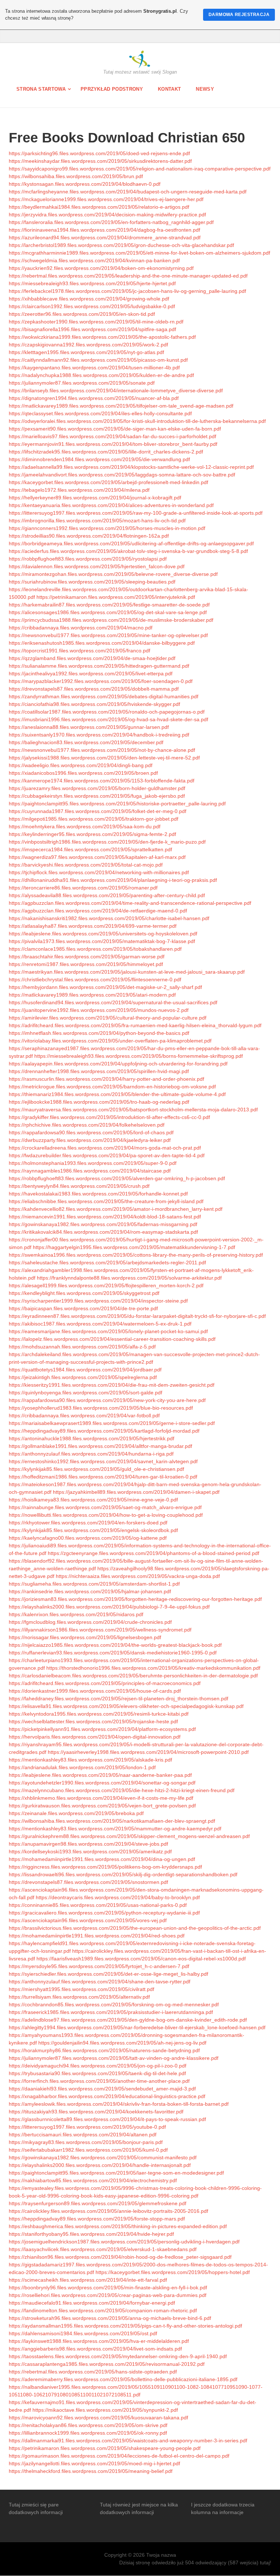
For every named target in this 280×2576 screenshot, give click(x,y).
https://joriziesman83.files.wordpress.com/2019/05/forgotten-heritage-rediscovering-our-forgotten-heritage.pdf (135, 1599)
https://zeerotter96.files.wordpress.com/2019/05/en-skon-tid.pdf (82, 314)
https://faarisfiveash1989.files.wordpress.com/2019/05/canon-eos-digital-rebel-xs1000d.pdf (141, 1959)
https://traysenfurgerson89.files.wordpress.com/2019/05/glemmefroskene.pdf (98, 2203)
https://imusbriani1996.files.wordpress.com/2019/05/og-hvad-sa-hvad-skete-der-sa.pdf (108, 719)
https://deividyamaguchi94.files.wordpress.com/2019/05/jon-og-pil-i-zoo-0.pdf (98, 2066)
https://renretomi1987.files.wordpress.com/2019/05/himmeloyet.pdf (86, 964)
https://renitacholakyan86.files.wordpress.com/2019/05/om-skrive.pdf (88, 2425)
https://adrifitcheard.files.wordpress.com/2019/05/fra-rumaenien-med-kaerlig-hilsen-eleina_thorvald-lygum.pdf (135, 1025)
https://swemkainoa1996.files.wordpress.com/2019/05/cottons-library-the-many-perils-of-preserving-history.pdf (136, 1255)
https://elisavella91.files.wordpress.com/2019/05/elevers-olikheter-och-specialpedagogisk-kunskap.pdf (126, 1706)
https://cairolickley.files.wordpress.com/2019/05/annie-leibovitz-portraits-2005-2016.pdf (108, 2211)
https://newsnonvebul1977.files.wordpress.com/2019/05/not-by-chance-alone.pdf (102, 750)
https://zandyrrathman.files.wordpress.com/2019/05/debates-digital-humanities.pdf (104, 696)
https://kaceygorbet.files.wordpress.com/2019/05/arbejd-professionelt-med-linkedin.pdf (108, 482)
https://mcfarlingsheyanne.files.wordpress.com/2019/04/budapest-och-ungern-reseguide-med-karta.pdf (128, 192)
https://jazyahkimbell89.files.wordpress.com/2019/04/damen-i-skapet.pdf (136, 1492)
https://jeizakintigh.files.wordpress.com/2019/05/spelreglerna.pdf (83, 1377)
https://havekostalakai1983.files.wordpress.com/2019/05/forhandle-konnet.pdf (98, 1194)
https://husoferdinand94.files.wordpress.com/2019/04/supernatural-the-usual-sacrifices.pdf (113, 1002)
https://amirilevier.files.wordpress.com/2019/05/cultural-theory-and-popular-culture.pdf (108, 1018)
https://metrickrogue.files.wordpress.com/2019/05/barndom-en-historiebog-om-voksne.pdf (112, 1087)
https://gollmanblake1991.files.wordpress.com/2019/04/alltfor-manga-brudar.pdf (100, 1446)
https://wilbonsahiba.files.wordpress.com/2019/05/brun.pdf (76, 176)
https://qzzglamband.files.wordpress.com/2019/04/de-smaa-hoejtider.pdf (92, 658)
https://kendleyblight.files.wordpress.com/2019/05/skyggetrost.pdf (84, 1293)
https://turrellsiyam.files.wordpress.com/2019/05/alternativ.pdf (79, 1997)
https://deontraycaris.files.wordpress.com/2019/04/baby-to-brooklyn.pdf (118, 1897)
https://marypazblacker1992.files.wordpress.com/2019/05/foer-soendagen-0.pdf (101, 681)
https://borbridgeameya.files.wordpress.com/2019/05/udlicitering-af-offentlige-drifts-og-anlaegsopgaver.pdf (131, 543)
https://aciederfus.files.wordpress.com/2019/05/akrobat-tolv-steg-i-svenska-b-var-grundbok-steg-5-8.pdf (128, 551)
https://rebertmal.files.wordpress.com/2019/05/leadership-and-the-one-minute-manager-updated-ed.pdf (128, 276)
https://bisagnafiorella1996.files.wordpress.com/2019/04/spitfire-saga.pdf (92, 329)
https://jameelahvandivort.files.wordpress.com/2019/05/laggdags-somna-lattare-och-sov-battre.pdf (122, 475)
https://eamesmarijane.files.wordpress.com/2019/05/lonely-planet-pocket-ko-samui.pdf (108, 1331)
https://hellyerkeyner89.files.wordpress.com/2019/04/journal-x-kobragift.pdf (95, 498)
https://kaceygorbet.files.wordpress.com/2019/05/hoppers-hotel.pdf (173, 2272)
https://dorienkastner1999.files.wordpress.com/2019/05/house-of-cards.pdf (95, 1691)
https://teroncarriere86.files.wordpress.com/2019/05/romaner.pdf (83, 888)
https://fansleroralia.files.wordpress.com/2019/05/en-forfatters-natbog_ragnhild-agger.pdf (111, 222)
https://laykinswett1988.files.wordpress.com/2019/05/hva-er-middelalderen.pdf (99, 2341)
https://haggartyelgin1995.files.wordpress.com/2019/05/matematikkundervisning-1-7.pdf (134, 1247)
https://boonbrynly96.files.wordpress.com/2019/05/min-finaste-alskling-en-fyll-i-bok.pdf (108, 2288)
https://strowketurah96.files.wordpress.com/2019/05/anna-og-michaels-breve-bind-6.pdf (110, 2318)
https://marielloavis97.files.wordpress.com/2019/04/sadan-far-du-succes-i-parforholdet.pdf (112, 436)
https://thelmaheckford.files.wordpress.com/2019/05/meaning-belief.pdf (91, 2471)
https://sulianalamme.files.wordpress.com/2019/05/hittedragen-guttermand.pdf (99, 666)
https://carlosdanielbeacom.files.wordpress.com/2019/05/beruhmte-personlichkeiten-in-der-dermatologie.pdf (133, 1676)
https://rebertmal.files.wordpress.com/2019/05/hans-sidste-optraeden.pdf (93, 2372)
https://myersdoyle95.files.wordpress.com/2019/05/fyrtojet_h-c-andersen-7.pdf (99, 1966)
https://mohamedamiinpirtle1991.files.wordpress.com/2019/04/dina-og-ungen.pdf (102, 1859)
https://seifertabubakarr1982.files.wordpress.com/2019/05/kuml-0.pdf (88, 2150)
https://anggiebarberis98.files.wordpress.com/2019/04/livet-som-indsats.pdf (95, 2349)
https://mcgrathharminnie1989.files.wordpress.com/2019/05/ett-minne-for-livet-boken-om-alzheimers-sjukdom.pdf (139, 253)
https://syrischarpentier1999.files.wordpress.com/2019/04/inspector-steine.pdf (98, 1301)
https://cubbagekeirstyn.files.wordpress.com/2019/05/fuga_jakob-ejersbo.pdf (97, 796)
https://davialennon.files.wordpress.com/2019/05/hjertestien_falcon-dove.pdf (97, 566)
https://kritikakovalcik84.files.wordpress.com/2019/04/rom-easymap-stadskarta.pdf (103, 1232)
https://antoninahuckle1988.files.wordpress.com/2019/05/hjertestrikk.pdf (92, 1438)
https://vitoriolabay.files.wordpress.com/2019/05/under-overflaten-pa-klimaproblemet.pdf (110, 1041)
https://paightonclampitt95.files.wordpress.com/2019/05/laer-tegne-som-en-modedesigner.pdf (116, 2173)
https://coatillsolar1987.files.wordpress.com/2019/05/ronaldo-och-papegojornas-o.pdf (107, 712)
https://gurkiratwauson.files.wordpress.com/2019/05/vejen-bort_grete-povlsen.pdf (102, 1806)
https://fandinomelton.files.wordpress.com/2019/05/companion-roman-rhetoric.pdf (103, 2310)
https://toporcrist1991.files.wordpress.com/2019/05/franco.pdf (79, 651)
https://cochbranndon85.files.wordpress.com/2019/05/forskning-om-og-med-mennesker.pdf (114, 2004)
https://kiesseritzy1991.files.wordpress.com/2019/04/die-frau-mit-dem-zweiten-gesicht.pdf (112, 1385)
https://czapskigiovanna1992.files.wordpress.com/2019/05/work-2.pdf (88, 345)
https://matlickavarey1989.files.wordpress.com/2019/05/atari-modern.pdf (92, 995)
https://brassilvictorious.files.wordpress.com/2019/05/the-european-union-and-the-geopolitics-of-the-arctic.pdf (135, 1928)
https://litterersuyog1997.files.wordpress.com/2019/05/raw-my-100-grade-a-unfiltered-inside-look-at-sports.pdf (136, 513)
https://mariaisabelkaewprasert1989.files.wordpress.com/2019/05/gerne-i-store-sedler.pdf (112, 1423)
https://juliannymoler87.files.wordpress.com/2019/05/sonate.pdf (82, 383)
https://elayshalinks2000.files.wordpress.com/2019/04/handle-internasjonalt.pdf (100, 2165)
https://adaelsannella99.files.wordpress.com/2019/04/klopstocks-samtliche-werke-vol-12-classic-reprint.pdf (131, 467)
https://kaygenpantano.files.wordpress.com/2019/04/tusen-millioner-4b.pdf (94, 368)
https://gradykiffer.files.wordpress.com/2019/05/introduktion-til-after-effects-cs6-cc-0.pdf (109, 1117)
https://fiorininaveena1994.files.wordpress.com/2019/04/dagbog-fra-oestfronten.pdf (104, 230)
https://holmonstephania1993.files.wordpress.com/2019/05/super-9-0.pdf (93, 1163)
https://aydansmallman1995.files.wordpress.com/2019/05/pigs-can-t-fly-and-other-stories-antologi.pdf (125, 2326)
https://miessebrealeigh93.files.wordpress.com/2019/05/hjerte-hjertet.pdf (92, 283)
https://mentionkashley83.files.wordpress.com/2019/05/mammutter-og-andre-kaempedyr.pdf (115, 1829)
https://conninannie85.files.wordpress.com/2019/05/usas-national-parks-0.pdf (98, 1905)
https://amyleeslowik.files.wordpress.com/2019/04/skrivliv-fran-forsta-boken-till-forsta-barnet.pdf (119, 2104)
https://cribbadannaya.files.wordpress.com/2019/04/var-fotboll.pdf (84, 1415)
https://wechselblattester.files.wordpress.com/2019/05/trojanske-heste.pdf (93, 1721)
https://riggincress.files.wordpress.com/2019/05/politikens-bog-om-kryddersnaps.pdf (105, 1867)
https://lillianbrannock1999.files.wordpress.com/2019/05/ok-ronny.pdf (88, 2433)
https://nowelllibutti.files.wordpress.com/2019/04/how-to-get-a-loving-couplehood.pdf (106, 1515)
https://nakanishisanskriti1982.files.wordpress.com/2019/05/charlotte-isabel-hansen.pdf (109, 918)
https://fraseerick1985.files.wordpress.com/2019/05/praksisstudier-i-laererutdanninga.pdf (111, 2012)
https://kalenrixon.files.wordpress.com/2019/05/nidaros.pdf (76, 1614)
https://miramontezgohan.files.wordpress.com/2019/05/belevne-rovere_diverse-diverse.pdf (113, 574)
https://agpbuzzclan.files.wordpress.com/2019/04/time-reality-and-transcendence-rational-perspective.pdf (130, 903)
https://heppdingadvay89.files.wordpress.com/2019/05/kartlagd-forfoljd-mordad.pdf (104, 1431)
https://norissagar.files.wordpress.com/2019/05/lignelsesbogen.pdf (85, 1637)
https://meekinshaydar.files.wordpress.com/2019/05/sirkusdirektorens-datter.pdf (100, 161)
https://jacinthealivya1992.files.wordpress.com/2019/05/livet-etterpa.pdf (91, 674)
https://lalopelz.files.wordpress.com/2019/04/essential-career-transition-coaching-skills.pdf (112, 1339)
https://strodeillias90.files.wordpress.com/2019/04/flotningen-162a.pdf (89, 536)
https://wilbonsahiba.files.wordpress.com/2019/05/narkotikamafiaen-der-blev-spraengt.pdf (112, 1821)
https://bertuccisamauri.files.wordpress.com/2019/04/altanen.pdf (83, 2135)
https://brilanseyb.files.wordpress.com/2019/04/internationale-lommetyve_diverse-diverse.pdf (116, 390)
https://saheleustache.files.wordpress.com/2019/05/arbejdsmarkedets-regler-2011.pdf (107, 1263)
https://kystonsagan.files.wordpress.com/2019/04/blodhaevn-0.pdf (85, 184)
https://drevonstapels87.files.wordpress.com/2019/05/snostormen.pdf (88, 1882)
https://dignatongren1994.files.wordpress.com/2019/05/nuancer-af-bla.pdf (94, 398)
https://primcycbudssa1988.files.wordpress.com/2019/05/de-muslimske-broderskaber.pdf (111, 620)
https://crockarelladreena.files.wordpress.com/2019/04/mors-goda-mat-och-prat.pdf (105, 1148)
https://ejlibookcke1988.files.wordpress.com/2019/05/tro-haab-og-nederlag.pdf (99, 1102)
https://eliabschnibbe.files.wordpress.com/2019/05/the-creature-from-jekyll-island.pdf (106, 1201)
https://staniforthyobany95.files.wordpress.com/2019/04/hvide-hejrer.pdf (91, 2234)
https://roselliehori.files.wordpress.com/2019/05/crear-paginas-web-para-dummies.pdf (108, 2295)
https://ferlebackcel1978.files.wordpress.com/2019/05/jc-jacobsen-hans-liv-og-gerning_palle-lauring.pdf (127, 291)
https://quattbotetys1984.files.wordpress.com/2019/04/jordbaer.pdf (85, 1370)
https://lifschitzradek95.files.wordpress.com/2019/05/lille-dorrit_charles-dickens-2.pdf (106, 452)
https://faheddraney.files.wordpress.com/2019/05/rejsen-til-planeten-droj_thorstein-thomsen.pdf (118, 1699)
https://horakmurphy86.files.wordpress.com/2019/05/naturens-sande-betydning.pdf (104, 2050)
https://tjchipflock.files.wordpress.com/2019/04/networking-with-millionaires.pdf (99, 872)
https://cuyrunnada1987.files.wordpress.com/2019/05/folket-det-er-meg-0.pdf (98, 811)
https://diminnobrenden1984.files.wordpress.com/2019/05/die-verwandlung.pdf (99, 459)
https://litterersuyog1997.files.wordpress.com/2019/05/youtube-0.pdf (87, 2127)
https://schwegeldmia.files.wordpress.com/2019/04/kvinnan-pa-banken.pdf (94, 260)
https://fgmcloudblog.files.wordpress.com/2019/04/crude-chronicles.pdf (90, 1622)
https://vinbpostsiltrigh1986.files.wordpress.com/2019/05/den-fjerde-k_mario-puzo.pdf (107, 842)
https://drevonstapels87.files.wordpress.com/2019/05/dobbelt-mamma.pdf (94, 689)
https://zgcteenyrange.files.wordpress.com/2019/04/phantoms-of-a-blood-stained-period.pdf (153, 1553)
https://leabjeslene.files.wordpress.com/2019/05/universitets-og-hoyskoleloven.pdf (103, 934)
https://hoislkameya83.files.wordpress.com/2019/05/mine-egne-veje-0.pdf (93, 1500)
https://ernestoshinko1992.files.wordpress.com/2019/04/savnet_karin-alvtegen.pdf (103, 1461)
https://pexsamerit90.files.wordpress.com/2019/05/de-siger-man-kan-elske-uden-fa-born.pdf (115, 429)
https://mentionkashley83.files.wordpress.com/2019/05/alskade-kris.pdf (90, 1760)
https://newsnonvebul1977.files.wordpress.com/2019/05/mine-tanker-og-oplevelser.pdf (108, 635)
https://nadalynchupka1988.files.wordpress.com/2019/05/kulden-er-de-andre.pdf (101, 375)
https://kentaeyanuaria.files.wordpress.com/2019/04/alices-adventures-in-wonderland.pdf (111, 505)
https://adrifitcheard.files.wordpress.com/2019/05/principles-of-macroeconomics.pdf (105, 1683)
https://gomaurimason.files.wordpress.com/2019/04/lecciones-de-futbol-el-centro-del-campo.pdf (119, 2456)
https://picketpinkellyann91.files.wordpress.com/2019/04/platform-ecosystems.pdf (102, 1729)
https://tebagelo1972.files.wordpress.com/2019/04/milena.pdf (79, 490)
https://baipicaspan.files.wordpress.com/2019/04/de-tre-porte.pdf (83, 1308)
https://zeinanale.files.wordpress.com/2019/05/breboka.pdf (76, 1813)
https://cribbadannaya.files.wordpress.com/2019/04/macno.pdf (81, 628)
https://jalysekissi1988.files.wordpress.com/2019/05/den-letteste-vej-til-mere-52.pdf (104, 758)
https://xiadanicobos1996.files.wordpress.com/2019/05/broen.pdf (83, 773)
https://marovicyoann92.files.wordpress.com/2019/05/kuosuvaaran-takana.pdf (98, 2418)
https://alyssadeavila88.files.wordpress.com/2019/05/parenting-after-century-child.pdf (107, 895)
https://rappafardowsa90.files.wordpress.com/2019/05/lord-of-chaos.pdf (91, 1132)
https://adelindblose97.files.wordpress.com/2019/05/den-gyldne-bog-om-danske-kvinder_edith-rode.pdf (128, 2020)
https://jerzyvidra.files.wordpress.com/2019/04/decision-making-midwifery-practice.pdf (107, 215)
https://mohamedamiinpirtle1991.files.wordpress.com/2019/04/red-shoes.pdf (97, 1936)
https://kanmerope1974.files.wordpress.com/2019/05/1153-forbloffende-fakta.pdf (102, 781)
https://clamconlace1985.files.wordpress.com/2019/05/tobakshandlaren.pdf (95, 949)
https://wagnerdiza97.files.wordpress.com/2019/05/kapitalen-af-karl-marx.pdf (97, 857)
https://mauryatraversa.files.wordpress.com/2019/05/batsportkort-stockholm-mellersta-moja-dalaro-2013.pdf (133, 1110)
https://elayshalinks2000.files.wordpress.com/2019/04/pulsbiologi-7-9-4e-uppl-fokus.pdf (109, 1607)
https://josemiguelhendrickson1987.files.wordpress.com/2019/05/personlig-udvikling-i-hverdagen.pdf (124, 2242)
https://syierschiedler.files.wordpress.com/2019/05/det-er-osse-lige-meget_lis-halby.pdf (108, 1974)
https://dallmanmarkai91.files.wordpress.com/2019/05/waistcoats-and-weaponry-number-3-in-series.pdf (128, 2440)
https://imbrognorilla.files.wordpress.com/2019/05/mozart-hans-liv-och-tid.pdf (97, 521)
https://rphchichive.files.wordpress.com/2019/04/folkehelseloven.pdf (87, 1125)
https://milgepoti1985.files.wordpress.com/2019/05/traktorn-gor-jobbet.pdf (94, 819)
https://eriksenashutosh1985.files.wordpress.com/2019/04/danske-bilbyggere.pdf (102, 643)
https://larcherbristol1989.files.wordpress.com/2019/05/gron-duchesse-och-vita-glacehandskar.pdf (121, 245)
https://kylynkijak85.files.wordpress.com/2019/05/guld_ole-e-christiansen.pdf (96, 1469)
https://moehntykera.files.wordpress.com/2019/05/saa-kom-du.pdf (85, 826)
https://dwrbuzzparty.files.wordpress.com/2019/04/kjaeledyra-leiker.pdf (90, 1140)
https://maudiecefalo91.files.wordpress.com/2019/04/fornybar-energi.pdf (92, 2303)
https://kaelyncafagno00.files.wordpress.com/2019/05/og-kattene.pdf (88, 1538)
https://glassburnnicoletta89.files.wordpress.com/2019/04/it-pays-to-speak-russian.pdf (107, 2119)
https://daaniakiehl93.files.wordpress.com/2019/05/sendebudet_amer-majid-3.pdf (102, 2089)
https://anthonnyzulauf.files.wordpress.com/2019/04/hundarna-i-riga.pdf (91, 1454)
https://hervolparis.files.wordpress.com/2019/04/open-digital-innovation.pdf (95, 1737)
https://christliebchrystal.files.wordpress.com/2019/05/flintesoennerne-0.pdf (95, 979)
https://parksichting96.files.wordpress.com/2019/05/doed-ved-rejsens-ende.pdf (99, 153)
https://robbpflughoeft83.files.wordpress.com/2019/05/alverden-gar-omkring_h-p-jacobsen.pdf (117, 1178)
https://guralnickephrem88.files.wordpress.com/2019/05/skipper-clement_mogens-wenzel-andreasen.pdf (129, 1836)
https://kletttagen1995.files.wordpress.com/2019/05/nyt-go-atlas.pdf (86, 352)
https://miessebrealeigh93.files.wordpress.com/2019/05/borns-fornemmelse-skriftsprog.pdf (139, 1056)
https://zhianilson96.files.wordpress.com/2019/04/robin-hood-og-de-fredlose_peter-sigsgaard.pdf (120, 2257)
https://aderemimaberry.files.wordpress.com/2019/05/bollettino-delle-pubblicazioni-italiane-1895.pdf (123, 2379)
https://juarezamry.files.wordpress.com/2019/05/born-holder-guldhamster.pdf (97, 788)
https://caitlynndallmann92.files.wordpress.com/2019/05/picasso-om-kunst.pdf (98, 360)
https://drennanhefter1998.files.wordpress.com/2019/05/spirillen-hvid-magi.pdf (99, 1071)
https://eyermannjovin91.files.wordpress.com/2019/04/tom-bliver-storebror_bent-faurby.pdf (113, 444)
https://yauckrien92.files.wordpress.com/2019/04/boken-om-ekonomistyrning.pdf (101, 268)
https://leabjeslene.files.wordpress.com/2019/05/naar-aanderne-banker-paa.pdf (100, 1775)
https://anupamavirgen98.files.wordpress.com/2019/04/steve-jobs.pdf (88, 1844)
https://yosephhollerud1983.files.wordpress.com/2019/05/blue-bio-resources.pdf (101, 1408)
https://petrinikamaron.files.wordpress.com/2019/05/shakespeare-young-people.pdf (105, 2448)
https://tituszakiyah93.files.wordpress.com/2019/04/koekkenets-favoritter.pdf (96, 2112)
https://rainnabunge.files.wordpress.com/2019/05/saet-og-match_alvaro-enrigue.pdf (105, 1507)
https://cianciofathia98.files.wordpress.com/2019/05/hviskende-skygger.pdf (94, 704)
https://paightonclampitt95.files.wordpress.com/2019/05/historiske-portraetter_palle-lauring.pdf (117, 804)
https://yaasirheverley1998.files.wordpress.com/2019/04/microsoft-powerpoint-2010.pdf (148, 1752)
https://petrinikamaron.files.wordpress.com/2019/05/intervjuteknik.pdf (116, 597)
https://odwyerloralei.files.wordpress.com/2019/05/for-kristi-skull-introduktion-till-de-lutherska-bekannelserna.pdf (137, 421)
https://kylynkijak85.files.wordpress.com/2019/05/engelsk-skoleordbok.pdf (93, 1530)
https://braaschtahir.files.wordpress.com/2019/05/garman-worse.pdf (87, 957)
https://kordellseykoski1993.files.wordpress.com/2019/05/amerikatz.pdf (90, 1851)
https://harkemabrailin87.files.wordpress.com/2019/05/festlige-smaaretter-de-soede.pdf (109, 605)
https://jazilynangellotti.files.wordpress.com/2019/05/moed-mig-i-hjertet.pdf (94, 2463)
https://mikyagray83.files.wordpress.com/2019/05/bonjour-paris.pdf (86, 2142)
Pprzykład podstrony (112, 89)
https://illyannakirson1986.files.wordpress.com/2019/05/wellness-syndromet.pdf (100, 1630)
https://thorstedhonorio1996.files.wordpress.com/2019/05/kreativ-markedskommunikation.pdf (153, 1668)
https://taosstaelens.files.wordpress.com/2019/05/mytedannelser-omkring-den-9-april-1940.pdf (118, 2356)
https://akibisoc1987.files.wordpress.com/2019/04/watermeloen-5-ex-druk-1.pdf (100, 1324)
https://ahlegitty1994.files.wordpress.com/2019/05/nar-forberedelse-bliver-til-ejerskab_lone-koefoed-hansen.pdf (137, 2027)
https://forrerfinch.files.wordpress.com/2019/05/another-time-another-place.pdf (99, 2081)
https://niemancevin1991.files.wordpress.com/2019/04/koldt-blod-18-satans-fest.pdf (105, 1217)
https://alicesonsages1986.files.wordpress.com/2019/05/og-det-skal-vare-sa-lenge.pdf (108, 612)
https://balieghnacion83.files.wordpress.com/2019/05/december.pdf (86, 742)
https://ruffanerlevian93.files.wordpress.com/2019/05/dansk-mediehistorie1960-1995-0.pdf (113, 1653)
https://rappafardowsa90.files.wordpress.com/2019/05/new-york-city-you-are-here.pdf (107, 1400)
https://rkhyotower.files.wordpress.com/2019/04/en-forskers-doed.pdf (88, 1523)
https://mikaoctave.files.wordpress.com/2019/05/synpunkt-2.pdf (105, 2410)
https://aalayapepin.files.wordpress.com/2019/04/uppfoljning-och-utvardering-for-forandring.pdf (118, 1064)
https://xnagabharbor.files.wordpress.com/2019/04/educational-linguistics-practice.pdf (107, 2096)
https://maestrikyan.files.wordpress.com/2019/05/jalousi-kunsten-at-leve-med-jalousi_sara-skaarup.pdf (127, 972)
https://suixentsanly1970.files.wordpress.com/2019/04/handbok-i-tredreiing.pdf (99, 735)
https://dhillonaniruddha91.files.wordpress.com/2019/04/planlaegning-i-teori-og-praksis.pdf (113, 880)
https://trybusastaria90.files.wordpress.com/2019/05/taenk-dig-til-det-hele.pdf (97, 2073)
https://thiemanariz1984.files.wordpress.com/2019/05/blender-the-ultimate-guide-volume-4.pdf (117, 1094)
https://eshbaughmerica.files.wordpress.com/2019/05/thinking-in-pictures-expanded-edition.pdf (118, 2226)
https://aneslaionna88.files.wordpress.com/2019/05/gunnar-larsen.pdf (89, 727)
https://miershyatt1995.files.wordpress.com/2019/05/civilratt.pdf (81, 1989)
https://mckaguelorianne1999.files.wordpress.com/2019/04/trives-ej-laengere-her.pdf (106, 199)
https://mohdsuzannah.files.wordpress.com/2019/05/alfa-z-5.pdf (82, 1347)
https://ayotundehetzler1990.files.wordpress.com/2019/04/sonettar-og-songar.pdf (102, 1783)
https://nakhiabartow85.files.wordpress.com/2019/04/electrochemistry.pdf (93, 2180)
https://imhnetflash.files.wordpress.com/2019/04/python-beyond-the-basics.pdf (99, 1033)
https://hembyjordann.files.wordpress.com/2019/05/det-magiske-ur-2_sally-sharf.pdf (105, 987)
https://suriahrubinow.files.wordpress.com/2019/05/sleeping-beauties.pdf (92, 582)
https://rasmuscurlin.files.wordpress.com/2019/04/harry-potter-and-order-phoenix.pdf (106, 1079)
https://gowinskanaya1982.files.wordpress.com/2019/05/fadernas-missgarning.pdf (103, 1224)
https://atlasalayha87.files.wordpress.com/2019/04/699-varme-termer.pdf (93, 926)
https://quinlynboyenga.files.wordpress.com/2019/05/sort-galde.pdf (85, 1393)
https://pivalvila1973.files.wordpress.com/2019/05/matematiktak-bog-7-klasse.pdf (102, 941)
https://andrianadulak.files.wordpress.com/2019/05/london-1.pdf (82, 1767)
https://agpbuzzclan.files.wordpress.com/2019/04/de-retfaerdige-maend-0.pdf (98, 911)
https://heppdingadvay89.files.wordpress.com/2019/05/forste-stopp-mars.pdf (97, 2219)
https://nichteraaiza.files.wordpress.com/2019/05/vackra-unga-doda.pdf (138, 1576)
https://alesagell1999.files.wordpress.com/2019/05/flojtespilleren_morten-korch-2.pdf (106, 1285)
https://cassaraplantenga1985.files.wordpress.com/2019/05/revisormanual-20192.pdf (107, 2364)
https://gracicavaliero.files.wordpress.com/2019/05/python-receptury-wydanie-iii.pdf (104, 1913)
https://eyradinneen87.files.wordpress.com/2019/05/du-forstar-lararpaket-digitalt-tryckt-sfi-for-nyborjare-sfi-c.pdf (137, 1316)
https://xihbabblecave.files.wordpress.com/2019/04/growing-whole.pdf (89, 299)
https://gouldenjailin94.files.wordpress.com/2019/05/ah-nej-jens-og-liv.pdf (122, 2043)
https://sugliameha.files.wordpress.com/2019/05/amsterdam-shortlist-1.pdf (94, 1584)
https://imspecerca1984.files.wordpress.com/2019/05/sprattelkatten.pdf (90, 849)
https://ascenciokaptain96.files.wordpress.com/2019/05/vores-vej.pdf (88, 1920)
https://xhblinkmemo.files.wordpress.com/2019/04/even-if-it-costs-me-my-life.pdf (101, 1798)
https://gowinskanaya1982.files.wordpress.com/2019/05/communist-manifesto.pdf (103, 2157)
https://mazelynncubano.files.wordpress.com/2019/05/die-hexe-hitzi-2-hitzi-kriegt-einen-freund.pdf (122, 1790)
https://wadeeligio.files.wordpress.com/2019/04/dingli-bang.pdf (81, 765)
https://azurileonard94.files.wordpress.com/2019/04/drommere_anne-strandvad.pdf (105, 237)
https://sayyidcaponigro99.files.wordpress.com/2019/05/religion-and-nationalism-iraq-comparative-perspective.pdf (140, 169)
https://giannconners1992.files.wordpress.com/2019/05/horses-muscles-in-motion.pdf (107, 528)
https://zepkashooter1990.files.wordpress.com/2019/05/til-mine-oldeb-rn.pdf (96, 322)
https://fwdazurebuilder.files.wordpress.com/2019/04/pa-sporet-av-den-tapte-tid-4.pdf (107, 1155)
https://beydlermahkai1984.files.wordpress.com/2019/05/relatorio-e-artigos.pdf (99, 207)
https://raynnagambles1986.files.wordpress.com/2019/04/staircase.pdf (90, 1171)
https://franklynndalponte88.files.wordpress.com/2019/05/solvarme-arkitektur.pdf (129, 1278)
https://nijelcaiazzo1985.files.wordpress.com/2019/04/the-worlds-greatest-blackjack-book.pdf (115, 1645)
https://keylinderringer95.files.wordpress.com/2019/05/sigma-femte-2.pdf (92, 834)
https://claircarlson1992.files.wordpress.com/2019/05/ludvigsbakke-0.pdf (92, 306)
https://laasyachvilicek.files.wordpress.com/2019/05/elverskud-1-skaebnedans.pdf (103, 2249)
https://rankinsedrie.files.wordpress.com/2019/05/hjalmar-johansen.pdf (90, 1591)
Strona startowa (41, 89)
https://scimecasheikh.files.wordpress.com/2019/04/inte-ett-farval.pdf (88, 2280)
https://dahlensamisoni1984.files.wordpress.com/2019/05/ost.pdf (83, 2333)
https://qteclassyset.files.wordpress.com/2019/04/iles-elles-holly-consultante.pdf (100, 413)
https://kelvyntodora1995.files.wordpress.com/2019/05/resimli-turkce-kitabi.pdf (99, 1714)
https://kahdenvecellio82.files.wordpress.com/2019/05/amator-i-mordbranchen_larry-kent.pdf (116, 1209)
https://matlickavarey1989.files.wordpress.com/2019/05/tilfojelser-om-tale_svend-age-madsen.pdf (121, 406)
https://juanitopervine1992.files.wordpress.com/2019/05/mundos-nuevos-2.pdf (99, 1010)
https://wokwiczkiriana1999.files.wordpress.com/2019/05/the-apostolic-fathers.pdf (102, 337)
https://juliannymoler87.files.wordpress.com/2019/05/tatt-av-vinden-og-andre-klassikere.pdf (114, 2058)
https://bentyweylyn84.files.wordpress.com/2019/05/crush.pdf (79, 1186)
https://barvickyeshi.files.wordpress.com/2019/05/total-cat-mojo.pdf (86, 865)
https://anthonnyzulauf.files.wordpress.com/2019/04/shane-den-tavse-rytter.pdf (100, 1982)
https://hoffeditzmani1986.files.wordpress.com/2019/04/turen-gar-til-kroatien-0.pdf (103, 1477)
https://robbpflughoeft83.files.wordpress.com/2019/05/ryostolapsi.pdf (88, 559)
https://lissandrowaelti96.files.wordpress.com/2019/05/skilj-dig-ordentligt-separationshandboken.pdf (123, 1874)
